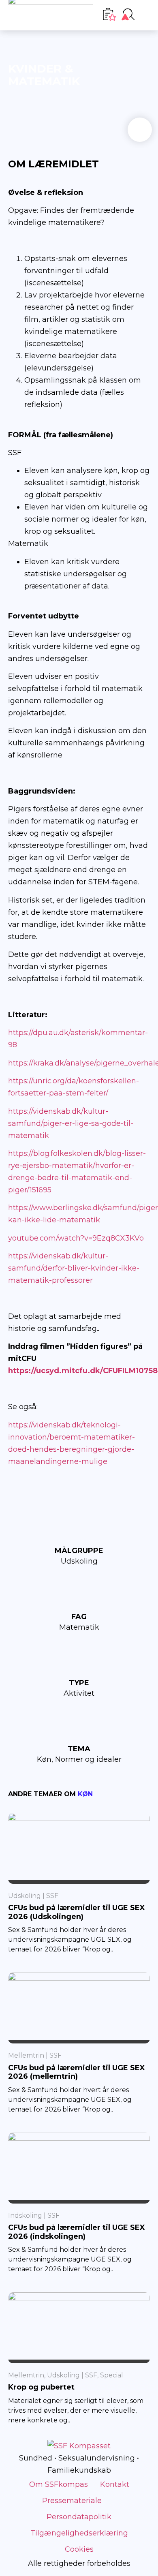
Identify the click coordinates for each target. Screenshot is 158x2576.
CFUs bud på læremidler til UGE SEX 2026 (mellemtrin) (77, 2072)
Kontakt (115, 2484)
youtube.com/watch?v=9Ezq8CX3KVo (76, 1238)
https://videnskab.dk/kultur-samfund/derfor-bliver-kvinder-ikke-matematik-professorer (74, 1268)
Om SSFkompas (59, 2484)
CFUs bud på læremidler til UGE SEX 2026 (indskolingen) (77, 2232)
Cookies (79, 2549)
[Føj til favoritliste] (140, 130)
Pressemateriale (72, 2501)
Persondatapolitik (79, 2517)
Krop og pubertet (41, 2387)
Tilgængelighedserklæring (79, 2533)
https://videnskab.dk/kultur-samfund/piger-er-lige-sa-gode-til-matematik (71, 1123)
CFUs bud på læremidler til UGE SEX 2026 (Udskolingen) (77, 1912)
